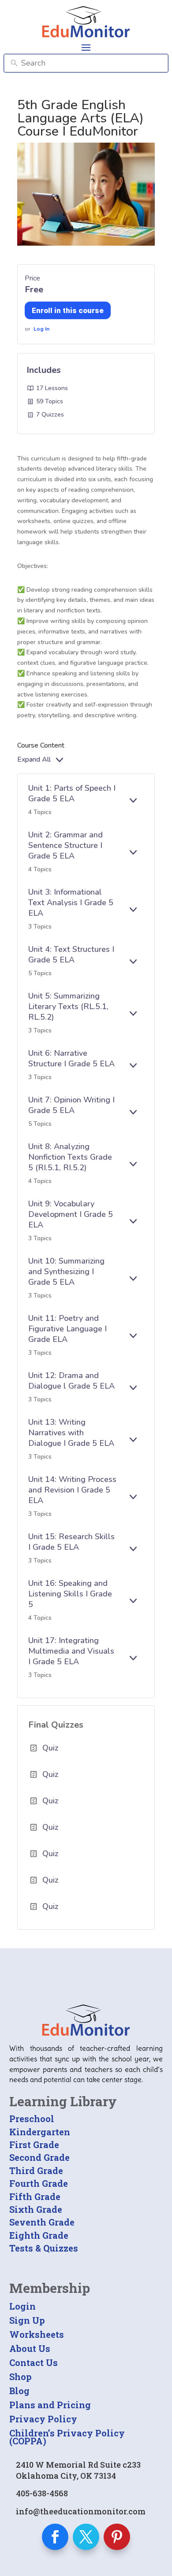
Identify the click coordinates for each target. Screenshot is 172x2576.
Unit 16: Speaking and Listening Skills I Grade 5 (70, 1594)
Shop (21, 2377)
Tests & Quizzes (44, 2248)
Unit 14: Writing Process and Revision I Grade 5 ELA (72, 1490)
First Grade (34, 2145)
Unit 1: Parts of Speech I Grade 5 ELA (72, 793)
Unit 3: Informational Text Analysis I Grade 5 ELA (71, 903)
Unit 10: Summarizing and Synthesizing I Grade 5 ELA (66, 1271)
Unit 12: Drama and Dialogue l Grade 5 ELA (71, 1381)
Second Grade (39, 2157)
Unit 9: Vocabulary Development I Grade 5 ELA (71, 1214)
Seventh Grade (42, 2222)
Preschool (32, 2119)
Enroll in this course (68, 310)
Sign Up (27, 2320)
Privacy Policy (43, 2419)
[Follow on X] (86, 2537)
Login (22, 2306)
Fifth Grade (35, 2196)
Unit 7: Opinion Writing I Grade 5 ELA (71, 1105)
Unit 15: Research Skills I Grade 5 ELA (71, 1542)
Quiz (50, 1748)
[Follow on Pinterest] (117, 2537)
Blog (19, 2391)
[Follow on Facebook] (55, 2537)
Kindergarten (40, 2132)
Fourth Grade (39, 2183)
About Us (30, 2348)
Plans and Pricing (50, 2405)
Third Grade (36, 2171)
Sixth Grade (36, 2209)
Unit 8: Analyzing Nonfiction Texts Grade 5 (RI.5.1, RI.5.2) (70, 1157)
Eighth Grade (39, 2235)
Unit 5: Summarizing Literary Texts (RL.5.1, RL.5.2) (68, 1006)
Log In (41, 329)
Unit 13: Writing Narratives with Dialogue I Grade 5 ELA (71, 1433)
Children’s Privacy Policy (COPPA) (67, 2437)
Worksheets (37, 2334)
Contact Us (34, 2362)
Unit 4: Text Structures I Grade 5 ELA (71, 954)
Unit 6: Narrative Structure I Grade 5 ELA (71, 1058)
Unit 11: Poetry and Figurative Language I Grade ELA (67, 1329)
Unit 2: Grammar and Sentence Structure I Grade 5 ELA (65, 845)
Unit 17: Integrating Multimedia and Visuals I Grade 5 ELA (71, 1651)
